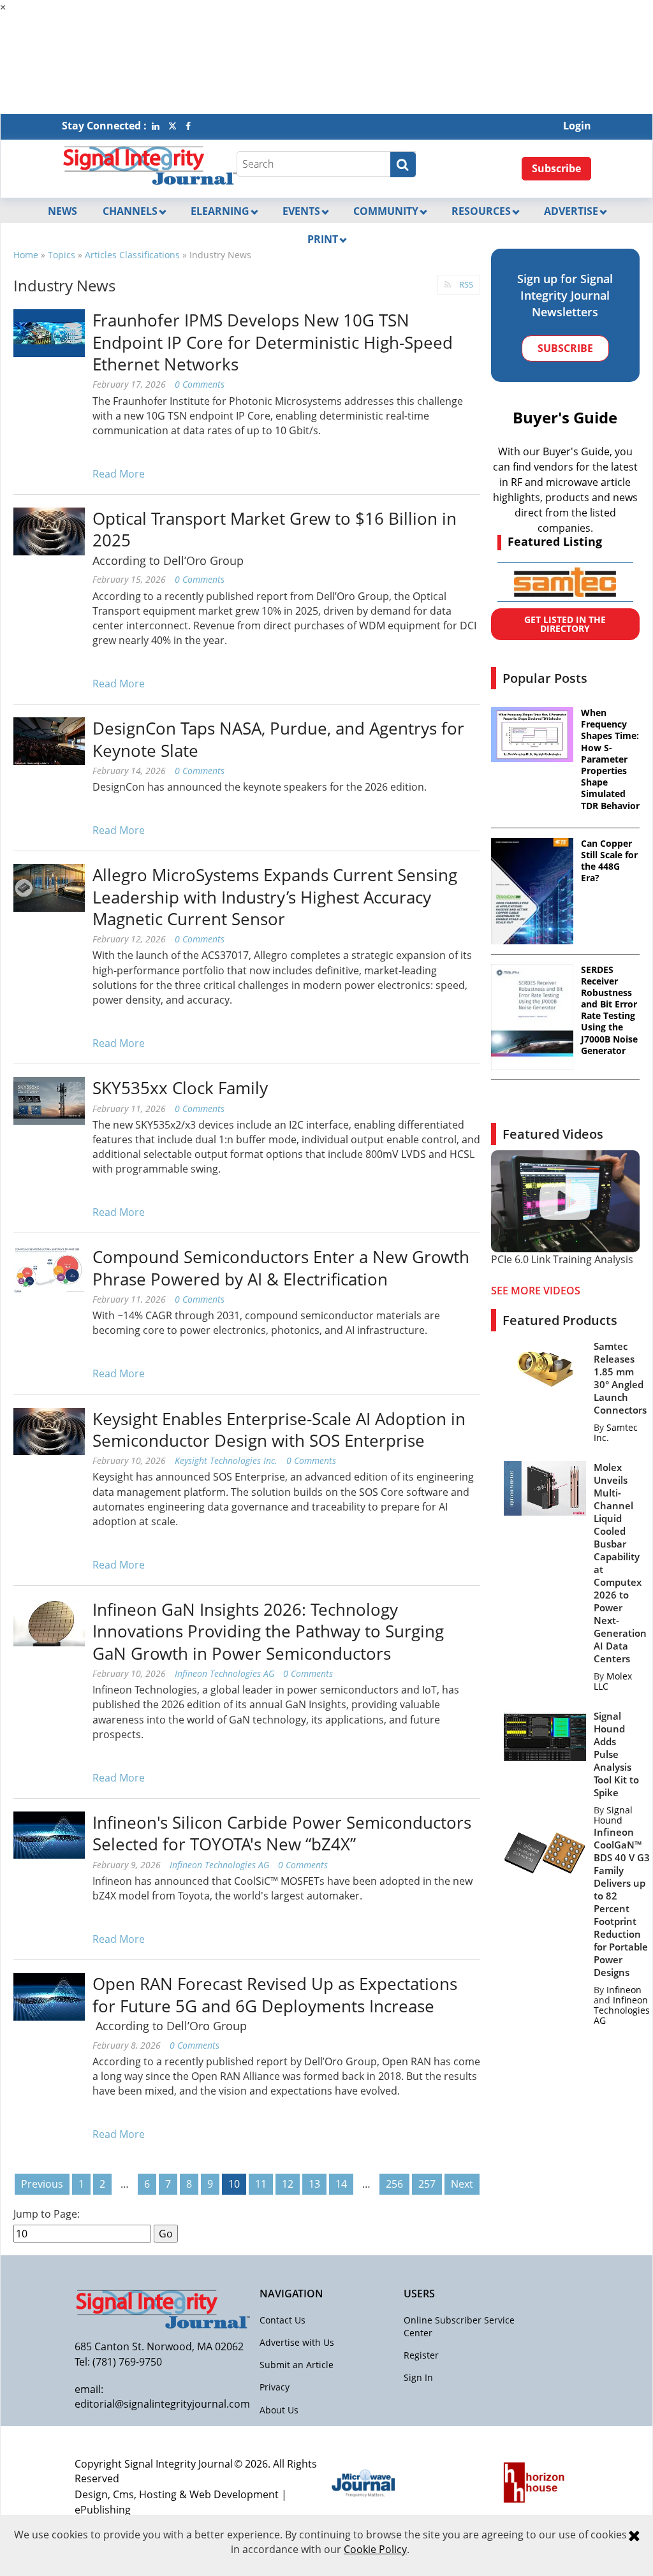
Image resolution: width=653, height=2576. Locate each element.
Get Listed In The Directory (565, 624)
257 (427, 2184)
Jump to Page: (47, 2214)
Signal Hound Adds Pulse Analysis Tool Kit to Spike (616, 1754)
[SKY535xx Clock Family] (49, 1100)
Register (421, 2355)
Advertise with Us (297, 2342)
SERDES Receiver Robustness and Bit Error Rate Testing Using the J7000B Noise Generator (609, 1010)
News (62, 211)
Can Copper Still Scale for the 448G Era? (609, 861)
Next (462, 2184)
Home (26, 255)
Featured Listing (555, 541)
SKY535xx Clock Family (180, 1088)
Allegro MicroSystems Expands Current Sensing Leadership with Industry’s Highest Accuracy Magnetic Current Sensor (275, 897)
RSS (466, 284)
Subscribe (556, 168)
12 (288, 2184)
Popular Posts (545, 678)
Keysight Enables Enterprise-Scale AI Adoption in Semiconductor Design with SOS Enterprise (279, 1430)
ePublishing (103, 2510)
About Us (279, 2410)
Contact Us (282, 2320)
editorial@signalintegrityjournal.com (162, 2404)
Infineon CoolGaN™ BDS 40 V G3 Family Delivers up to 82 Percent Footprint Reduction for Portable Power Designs (622, 1902)
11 (261, 2184)
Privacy (275, 2387)
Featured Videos (553, 1134)
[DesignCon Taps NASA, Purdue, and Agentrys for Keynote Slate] (49, 740)
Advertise (571, 211)
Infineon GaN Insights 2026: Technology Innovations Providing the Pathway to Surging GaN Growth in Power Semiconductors (268, 1631)
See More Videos (536, 1291)
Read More (119, 474)
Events (301, 211)
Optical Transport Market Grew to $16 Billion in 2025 (275, 529)
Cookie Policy (375, 2549)
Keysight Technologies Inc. (226, 1460)
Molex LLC (613, 1681)
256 (394, 2184)
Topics (62, 255)
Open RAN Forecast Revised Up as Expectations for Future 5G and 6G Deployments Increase (275, 1994)
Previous (42, 2184)
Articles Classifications (132, 255)
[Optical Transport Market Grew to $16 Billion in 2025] (49, 531)
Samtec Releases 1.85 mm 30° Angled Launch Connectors (620, 1378)
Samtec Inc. (616, 1432)
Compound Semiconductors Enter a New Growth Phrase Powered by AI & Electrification (281, 1268)
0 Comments (200, 384)
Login (577, 126)
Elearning (220, 211)
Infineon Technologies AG (224, 1673)
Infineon (624, 1990)
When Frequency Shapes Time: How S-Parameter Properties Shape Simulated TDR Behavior (610, 759)
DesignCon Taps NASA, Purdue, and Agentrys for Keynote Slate (278, 739)
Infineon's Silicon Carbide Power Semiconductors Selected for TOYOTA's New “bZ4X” (282, 1833)
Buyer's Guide (565, 417)
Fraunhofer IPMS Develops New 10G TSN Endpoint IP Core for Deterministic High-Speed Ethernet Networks (273, 342)
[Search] (403, 165)
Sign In (418, 2377)
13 (314, 2184)
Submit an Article (297, 2365)
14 (341, 2184)
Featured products (560, 1320)
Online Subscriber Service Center (459, 2326)
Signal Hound (613, 1815)
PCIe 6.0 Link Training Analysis (562, 1259)
